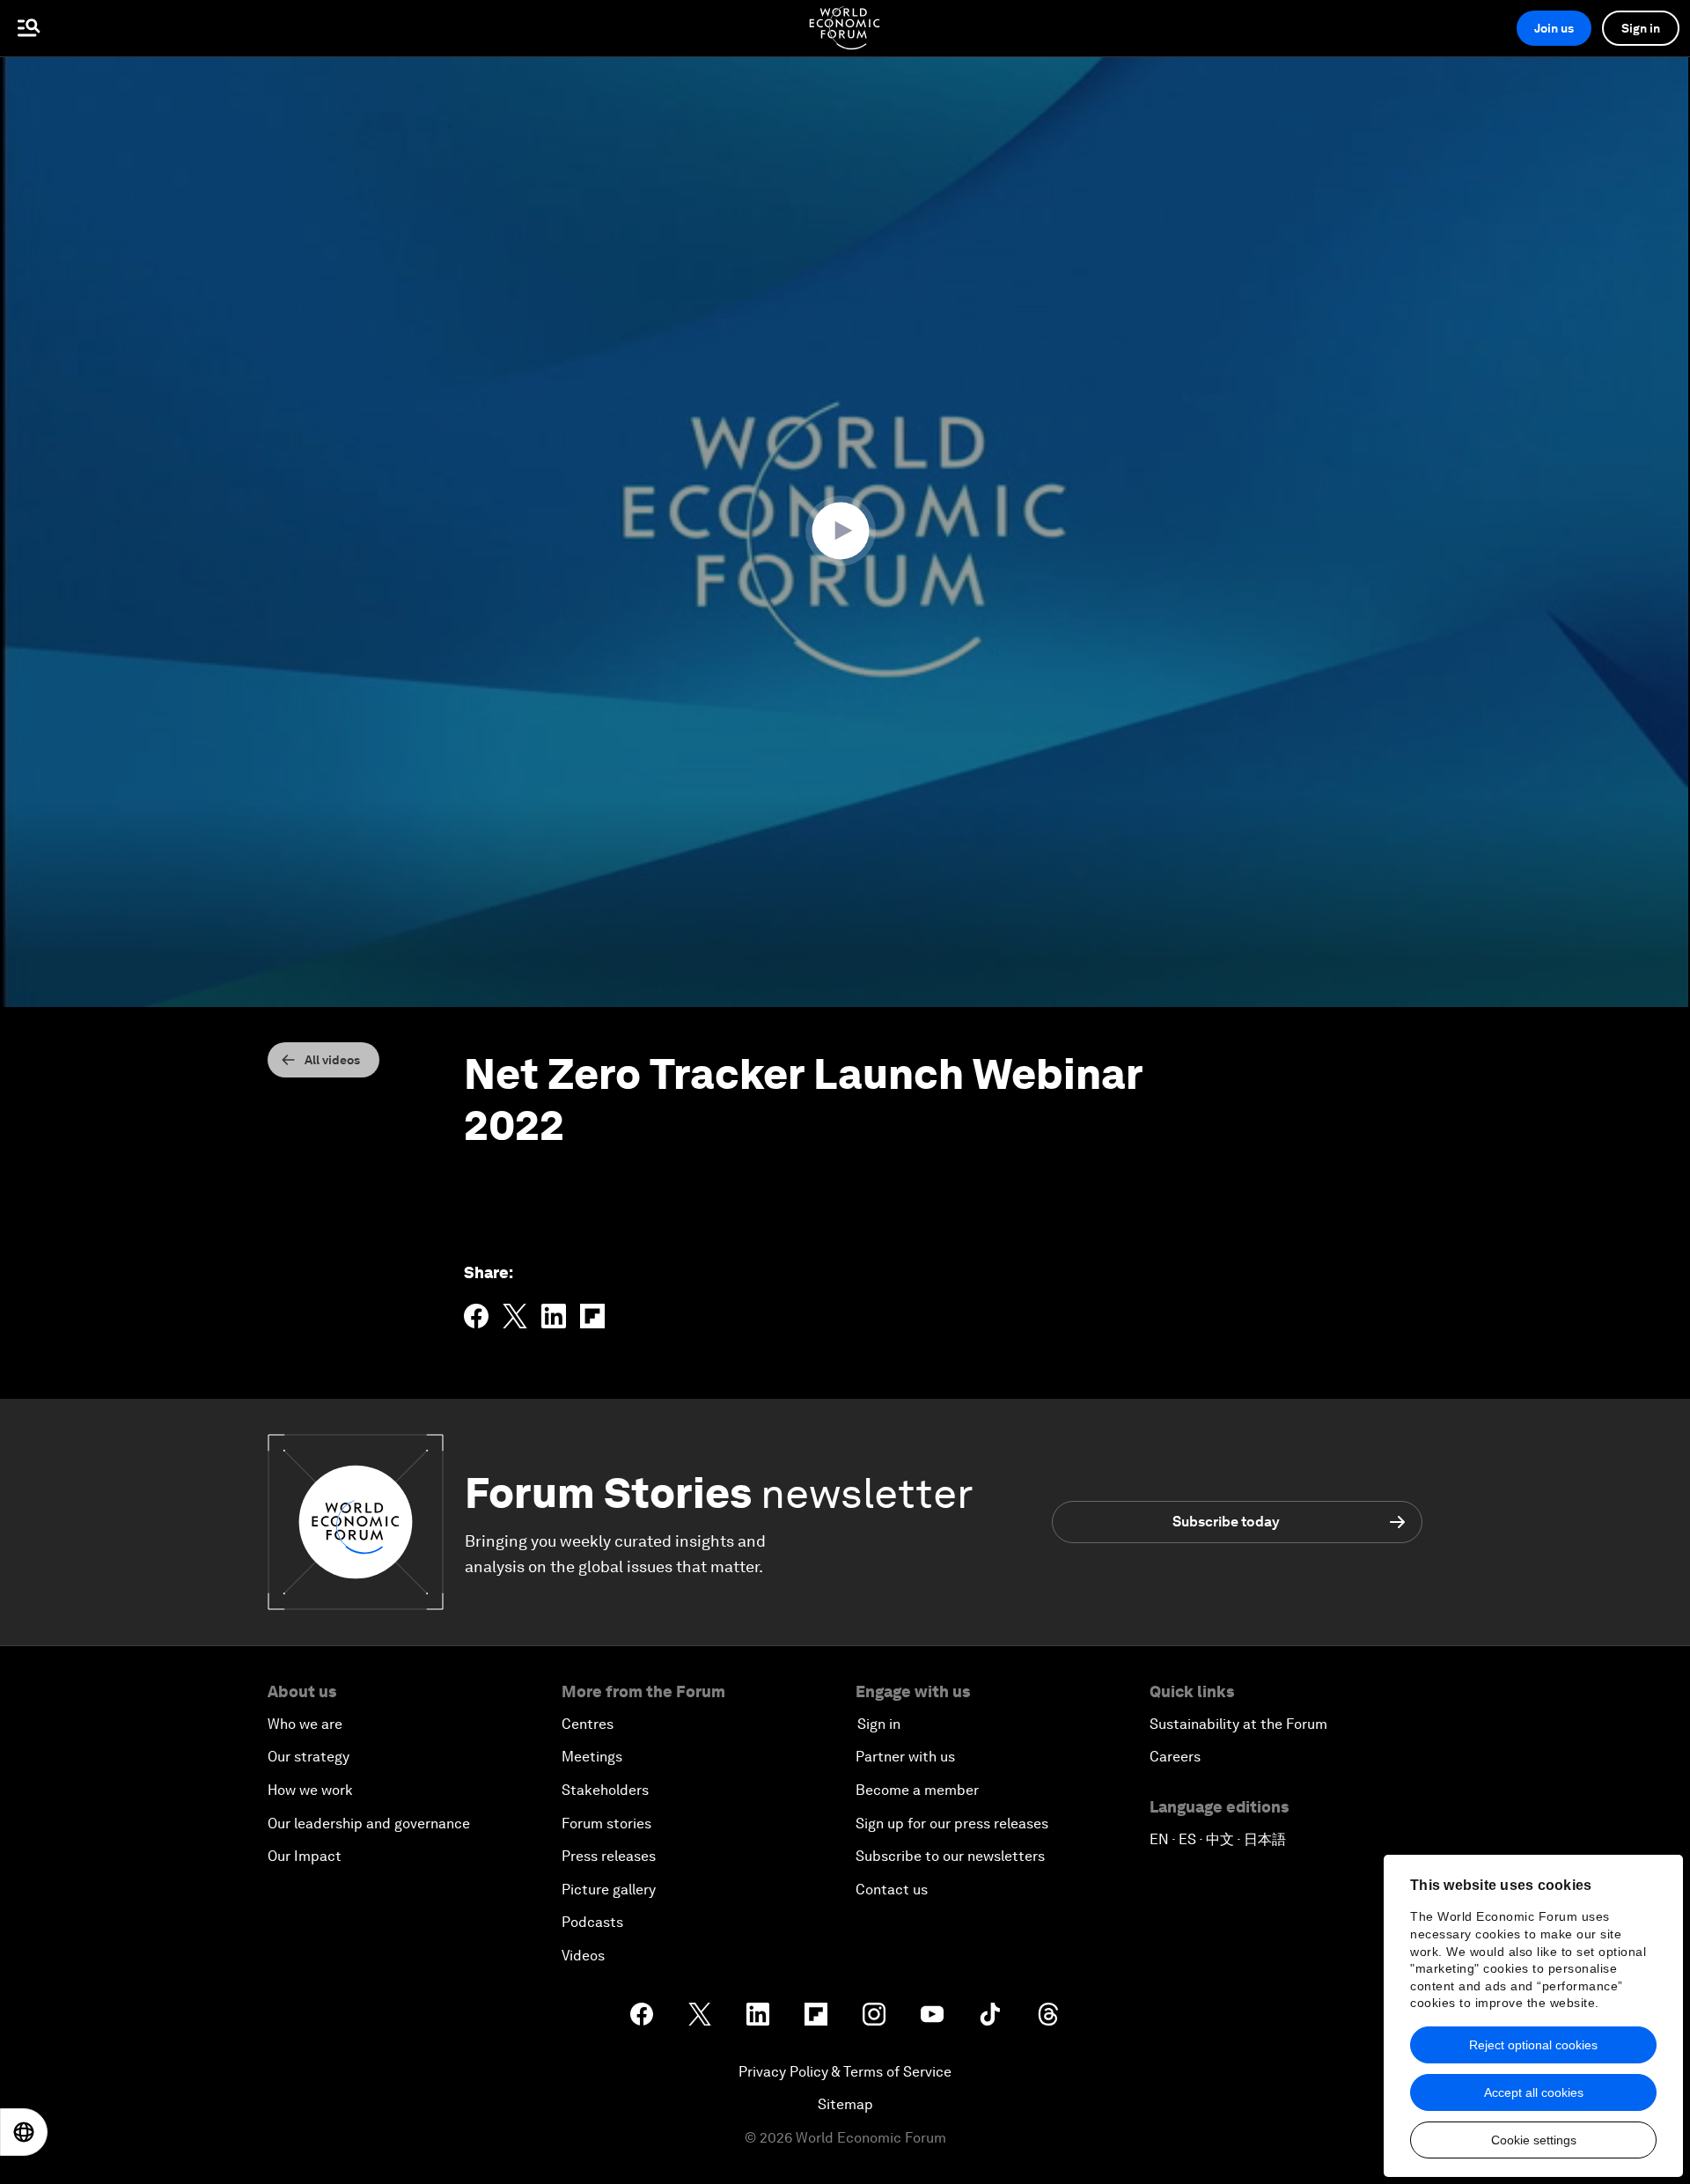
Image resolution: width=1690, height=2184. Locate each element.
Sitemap (845, 2104)
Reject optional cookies (1533, 2045)
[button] (845, 531)
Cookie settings (1534, 2140)
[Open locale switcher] (24, 2132)
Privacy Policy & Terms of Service (845, 2072)
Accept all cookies (1534, 2092)
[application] (845, 532)
